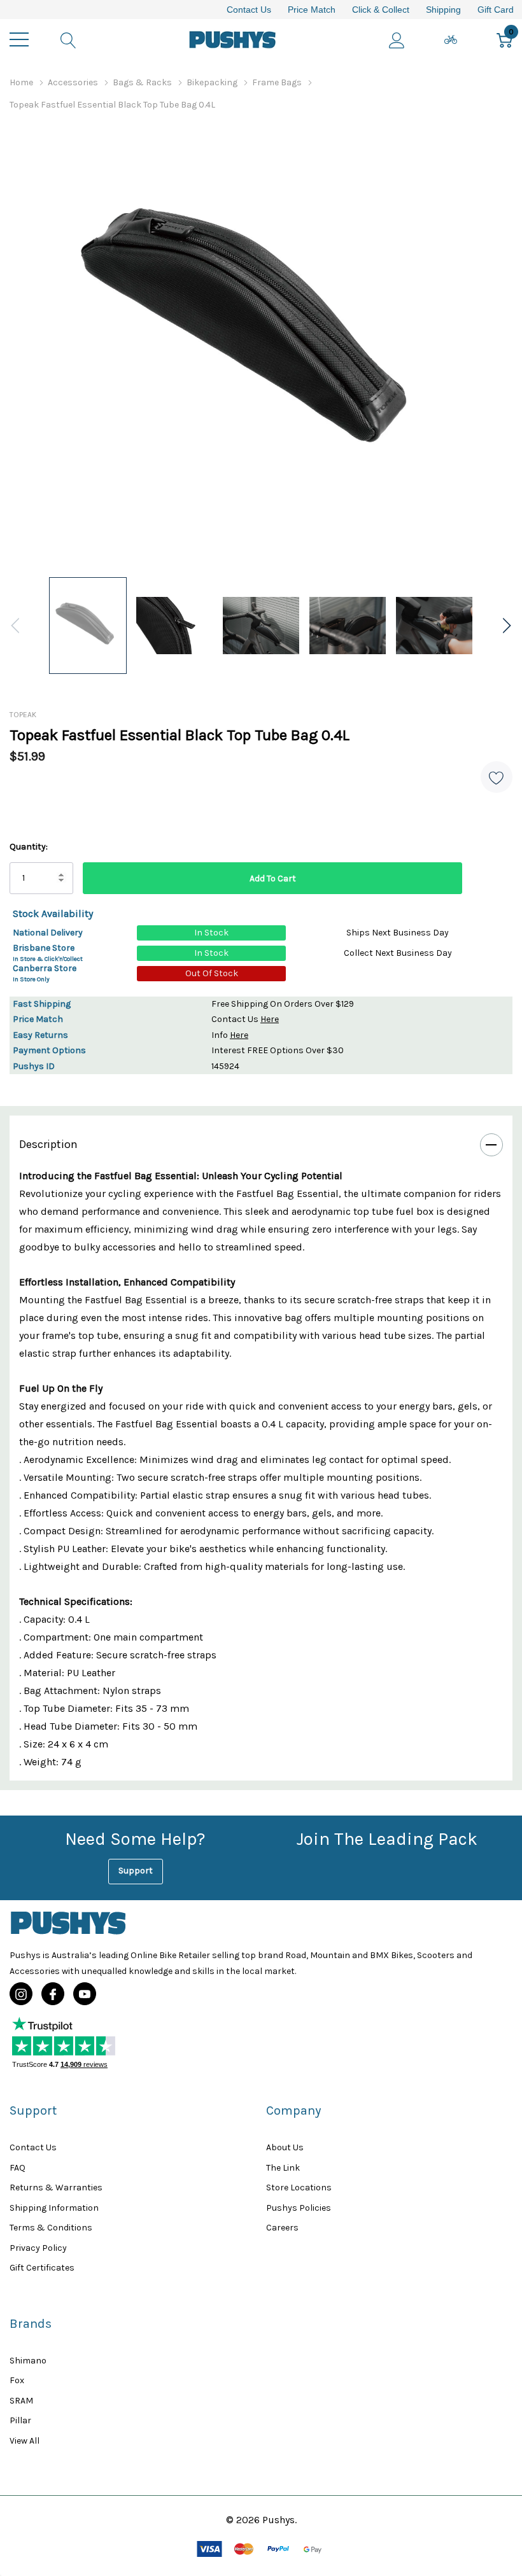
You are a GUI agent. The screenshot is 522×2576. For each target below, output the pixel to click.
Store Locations (299, 2187)
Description (48, 1144)
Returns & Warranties (56, 2187)
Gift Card (496, 10)
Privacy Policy (38, 2248)
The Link (283, 2168)
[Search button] (68, 39)
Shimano (28, 2361)
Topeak (23, 715)
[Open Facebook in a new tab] (53, 1994)
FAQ (18, 2168)
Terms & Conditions (51, 2228)
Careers (282, 2228)
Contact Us (249, 10)
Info (230, 1035)
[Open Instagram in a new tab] (21, 1994)
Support (136, 1871)
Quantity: (29, 847)
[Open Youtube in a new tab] (85, 1994)
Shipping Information (54, 2208)
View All (25, 2441)
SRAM (21, 2401)
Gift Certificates (42, 2268)
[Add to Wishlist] (497, 777)
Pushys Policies (299, 2208)
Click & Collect (381, 10)
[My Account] (397, 39)
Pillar (20, 2420)
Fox (17, 2380)
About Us (285, 2147)
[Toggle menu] (19, 39)
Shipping (443, 10)
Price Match (312, 10)
